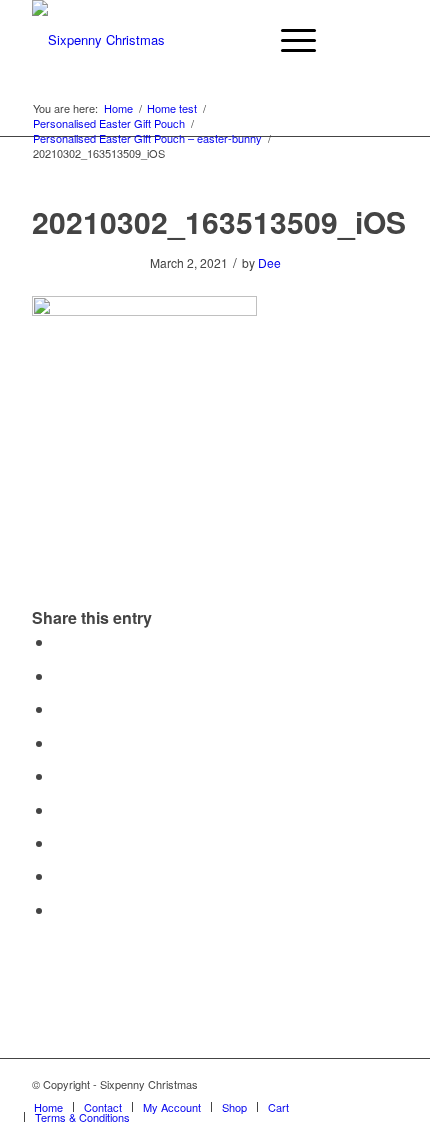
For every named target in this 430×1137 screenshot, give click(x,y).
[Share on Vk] (60, 842)
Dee (269, 262)
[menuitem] (241, 40)
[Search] (241, 40)
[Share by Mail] (60, 909)
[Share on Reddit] (60, 875)
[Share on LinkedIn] (60, 775)
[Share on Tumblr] (60, 809)
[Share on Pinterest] (60, 742)
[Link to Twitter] (383, 1084)
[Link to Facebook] (353, 1084)
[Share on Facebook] (60, 641)
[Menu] (288, 40)
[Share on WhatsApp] (60, 708)
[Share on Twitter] (60, 675)
